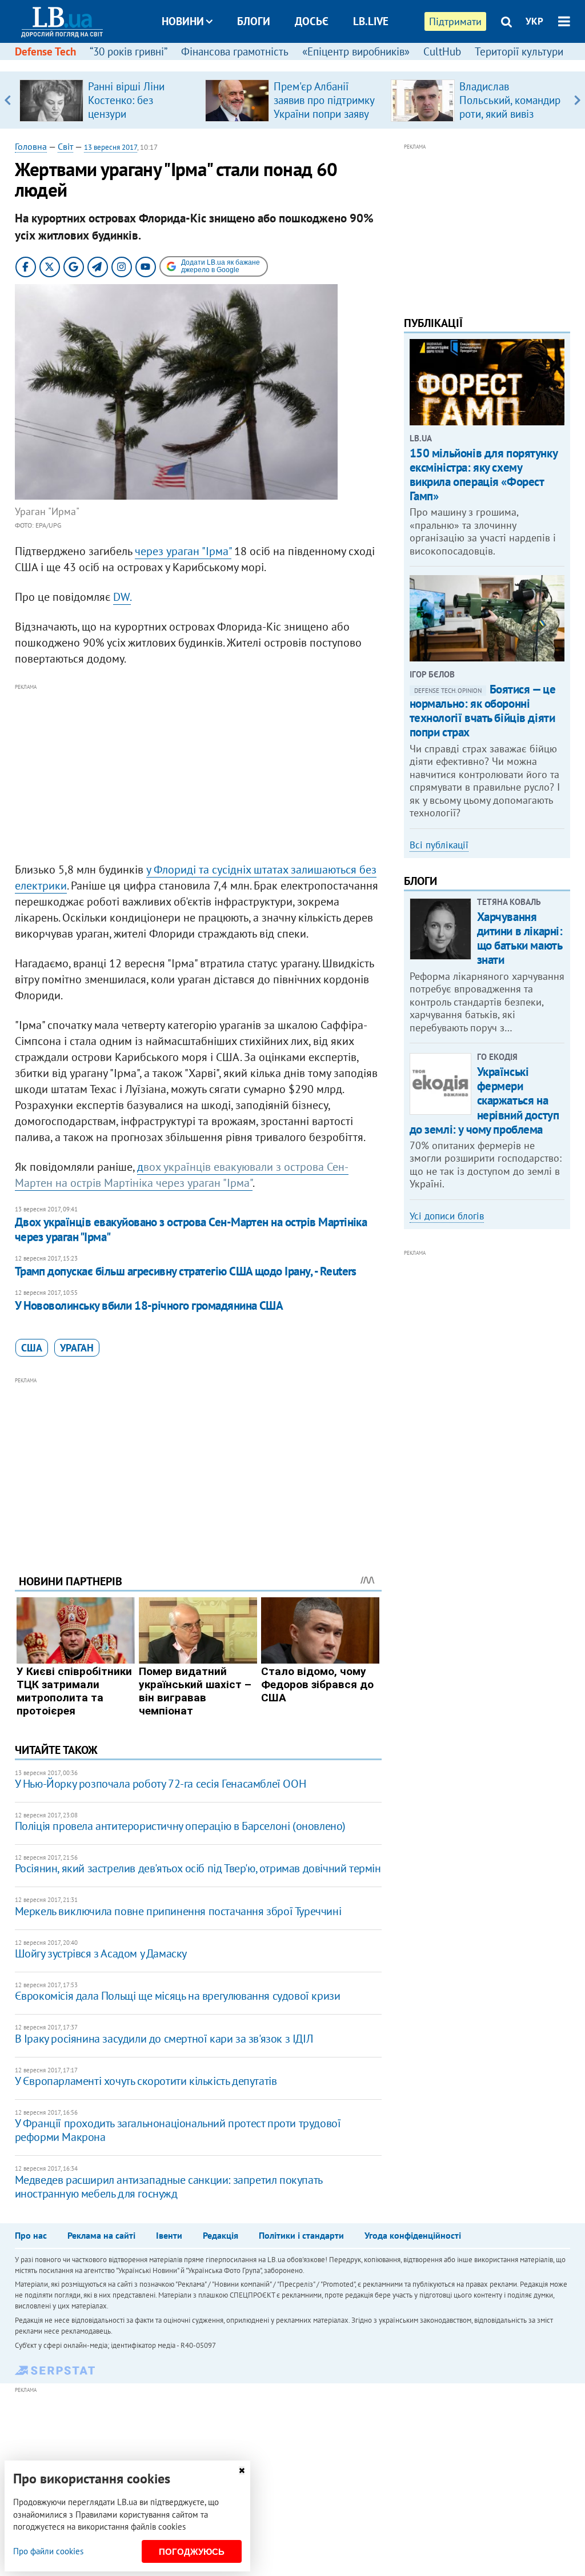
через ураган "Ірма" (183, 551)
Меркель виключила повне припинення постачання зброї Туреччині (178, 1911)
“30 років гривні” (129, 51)
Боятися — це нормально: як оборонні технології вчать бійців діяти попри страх (483, 711)
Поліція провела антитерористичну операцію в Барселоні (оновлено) (180, 1826)
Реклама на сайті (101, 2235)
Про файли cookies (48, 2551)
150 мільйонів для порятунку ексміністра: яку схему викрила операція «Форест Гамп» (484, 475)
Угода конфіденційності (413, 2235)
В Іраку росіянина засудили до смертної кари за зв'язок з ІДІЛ (164, 2039)
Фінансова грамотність (235, 51)
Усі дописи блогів (447, 1216)
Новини (183, 21)
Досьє (312, 21)
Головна (31, 146)
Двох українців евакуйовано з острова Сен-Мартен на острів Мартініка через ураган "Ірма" (191, 1229)
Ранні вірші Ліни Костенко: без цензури (126, 100)
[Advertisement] (198, 773)
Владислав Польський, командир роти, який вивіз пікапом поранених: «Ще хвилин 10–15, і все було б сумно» (510, 121)
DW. (122, 597)
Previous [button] (8, 100)
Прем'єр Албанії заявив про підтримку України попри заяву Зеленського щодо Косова (324, 114)
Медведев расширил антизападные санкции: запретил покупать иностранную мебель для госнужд (169, 2187)
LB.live (371, 21)
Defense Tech (45, 51)
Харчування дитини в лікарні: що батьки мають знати (520, 938)
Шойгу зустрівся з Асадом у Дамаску (101, 1953)
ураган (77, 1348)
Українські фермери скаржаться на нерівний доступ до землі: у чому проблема (484, 1100)
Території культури (519, 51)
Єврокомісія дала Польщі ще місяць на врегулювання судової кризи (178, 1996)
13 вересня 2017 (111, 147)
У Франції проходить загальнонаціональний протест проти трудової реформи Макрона (178, 2130)
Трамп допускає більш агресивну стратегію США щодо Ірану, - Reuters (186, 1271)
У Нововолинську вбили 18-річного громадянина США (149, 1305)
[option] (108, 100)
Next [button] (577, 100)
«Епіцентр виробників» (356, 51)
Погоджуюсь (192, 2552)
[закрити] (242, 2471)
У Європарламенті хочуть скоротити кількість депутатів (146, 2081)
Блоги (254, 21)
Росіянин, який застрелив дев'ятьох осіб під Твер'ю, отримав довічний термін (198, 1868)
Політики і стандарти (301, 2235)
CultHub (442, 51)
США (32, 1348)
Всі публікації (439, 845)
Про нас (31, 2235)
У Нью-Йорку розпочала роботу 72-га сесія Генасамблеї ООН (161, 1784)
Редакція (221, 2235)
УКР (534, 21)
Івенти (169, 2235)
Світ (65, 146)
